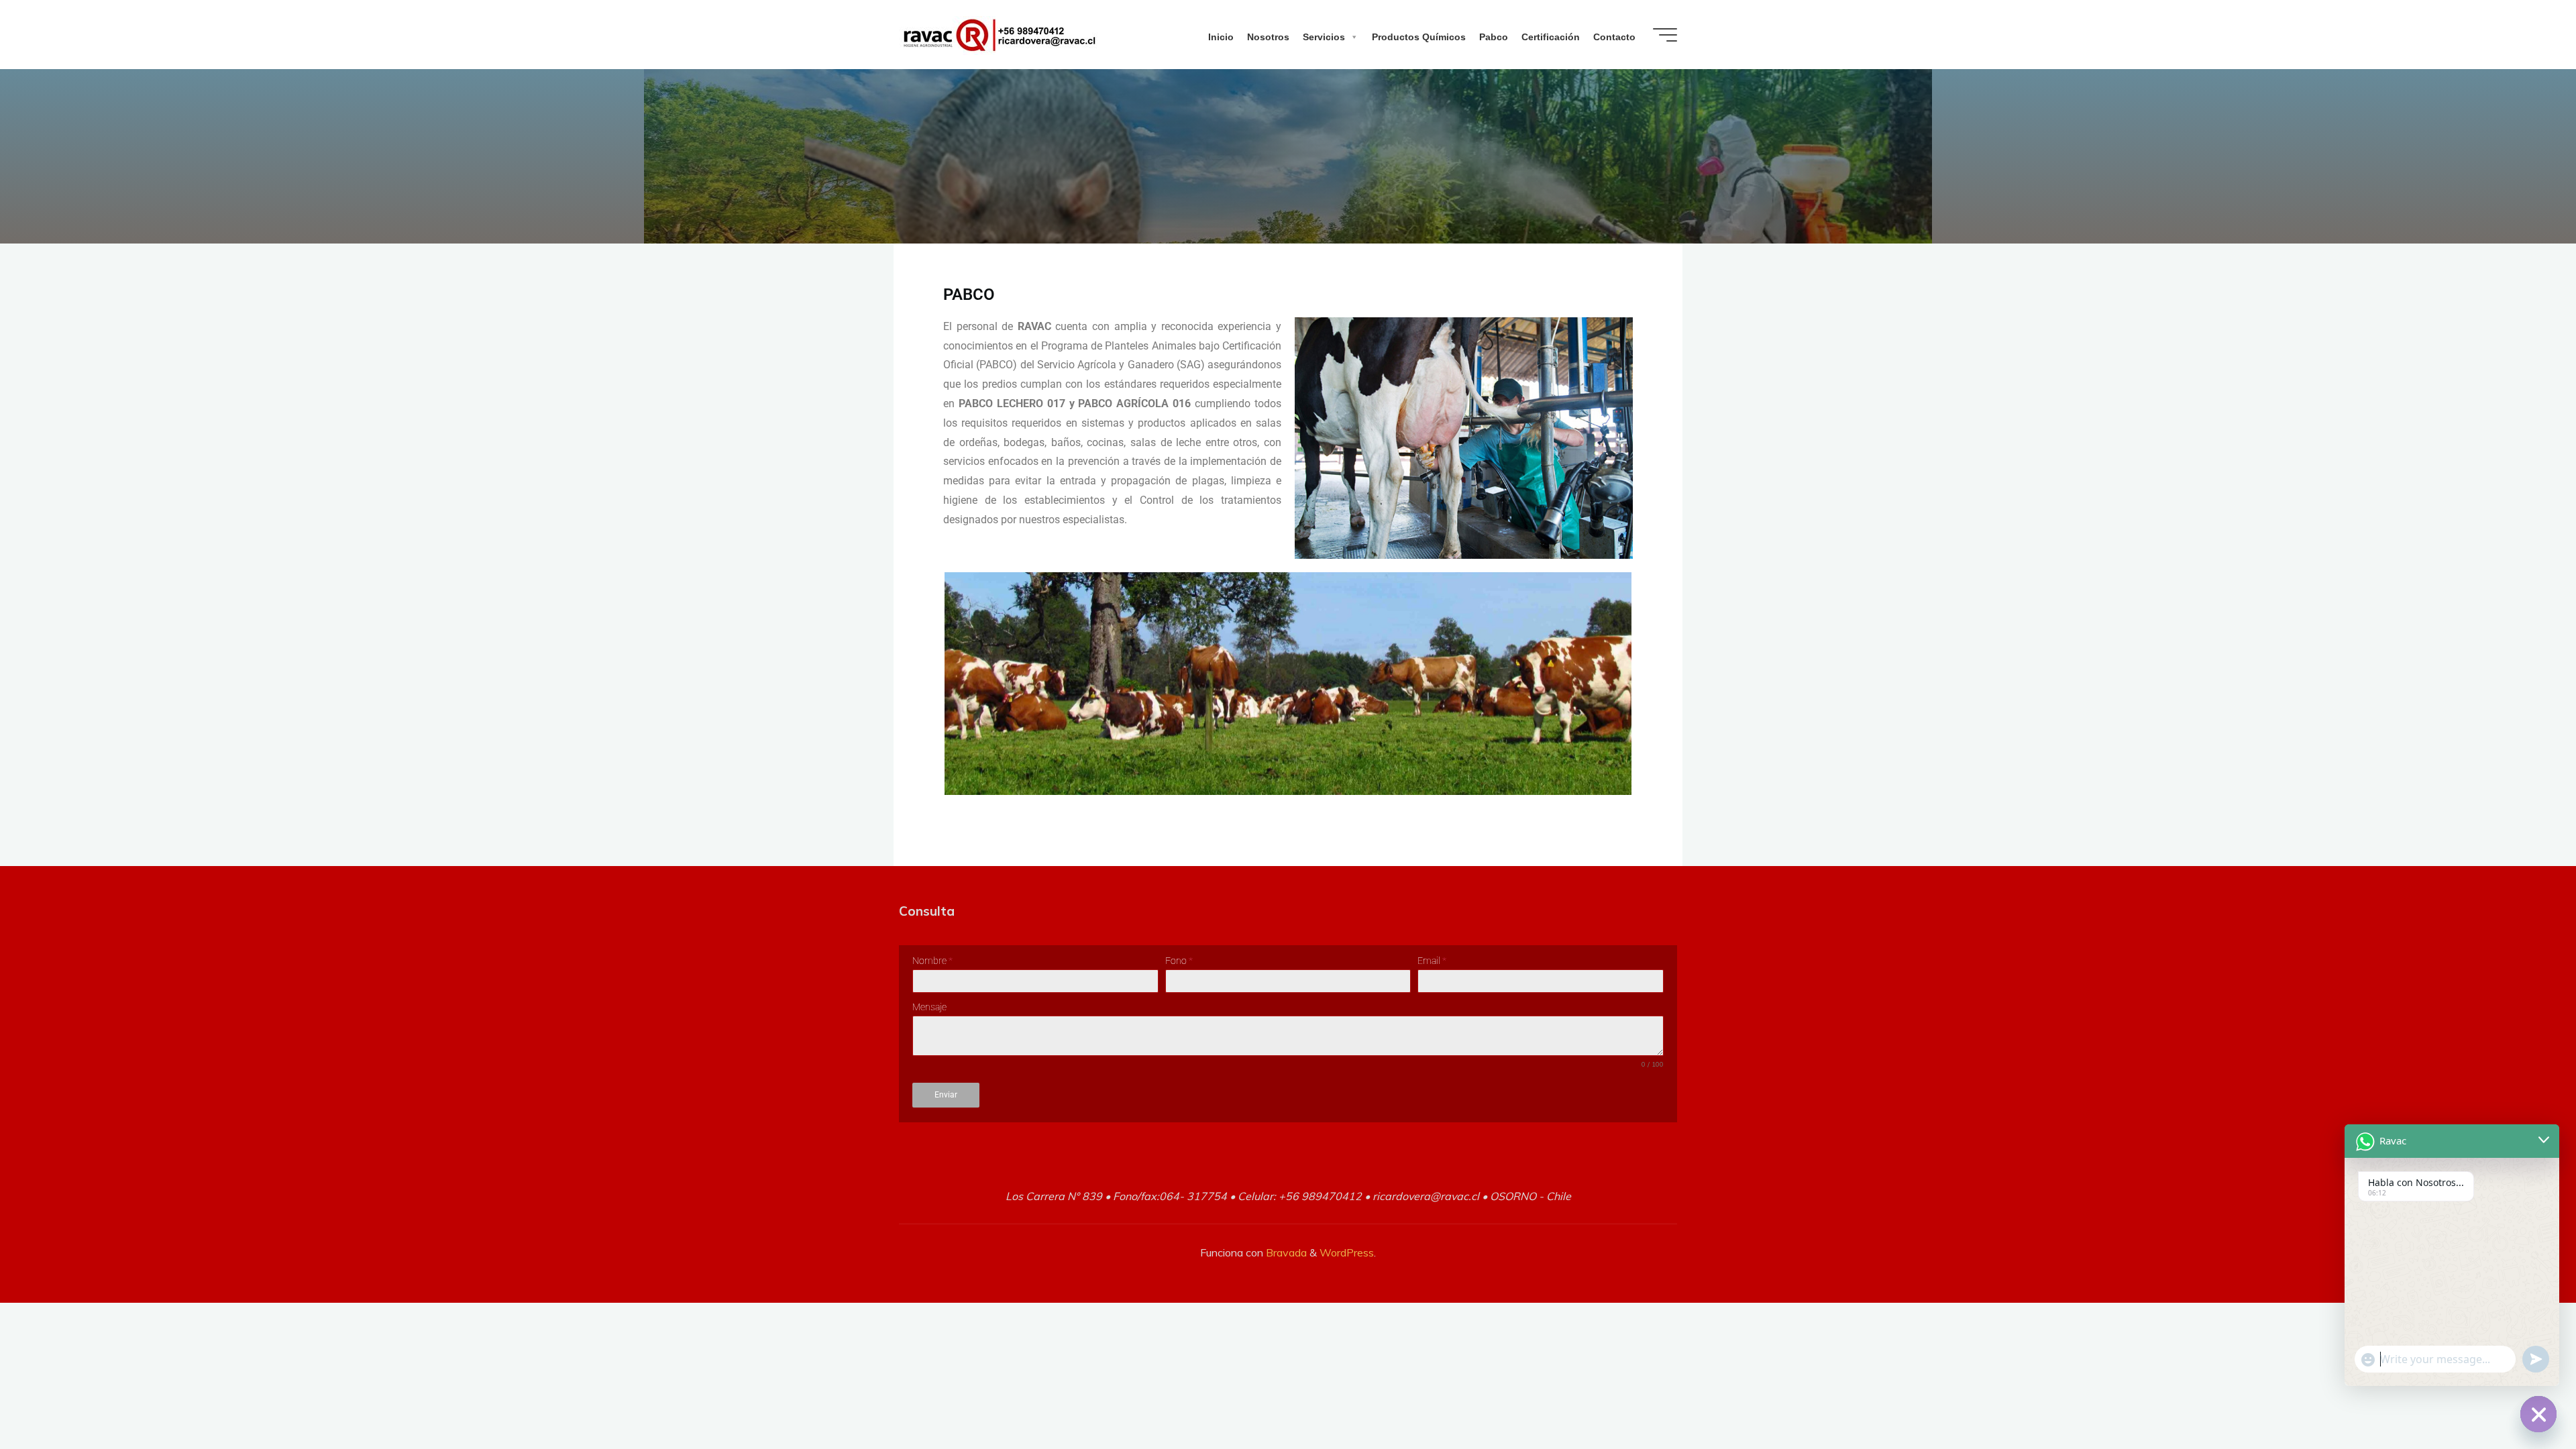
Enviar (946, 1095)
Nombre (932, 961)
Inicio (1221, 37)
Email (1432, 961)
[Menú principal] (1665, 35)
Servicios (1324, 37)
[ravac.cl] (1000, 34)
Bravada (1285, 1252)
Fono (1179, 961)
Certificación (1551, 37)
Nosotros (1268, 37)
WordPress (1347, 1252)
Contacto (1614, 37)
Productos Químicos (1419, 37)
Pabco (1494, 37)
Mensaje (929, 1007)
